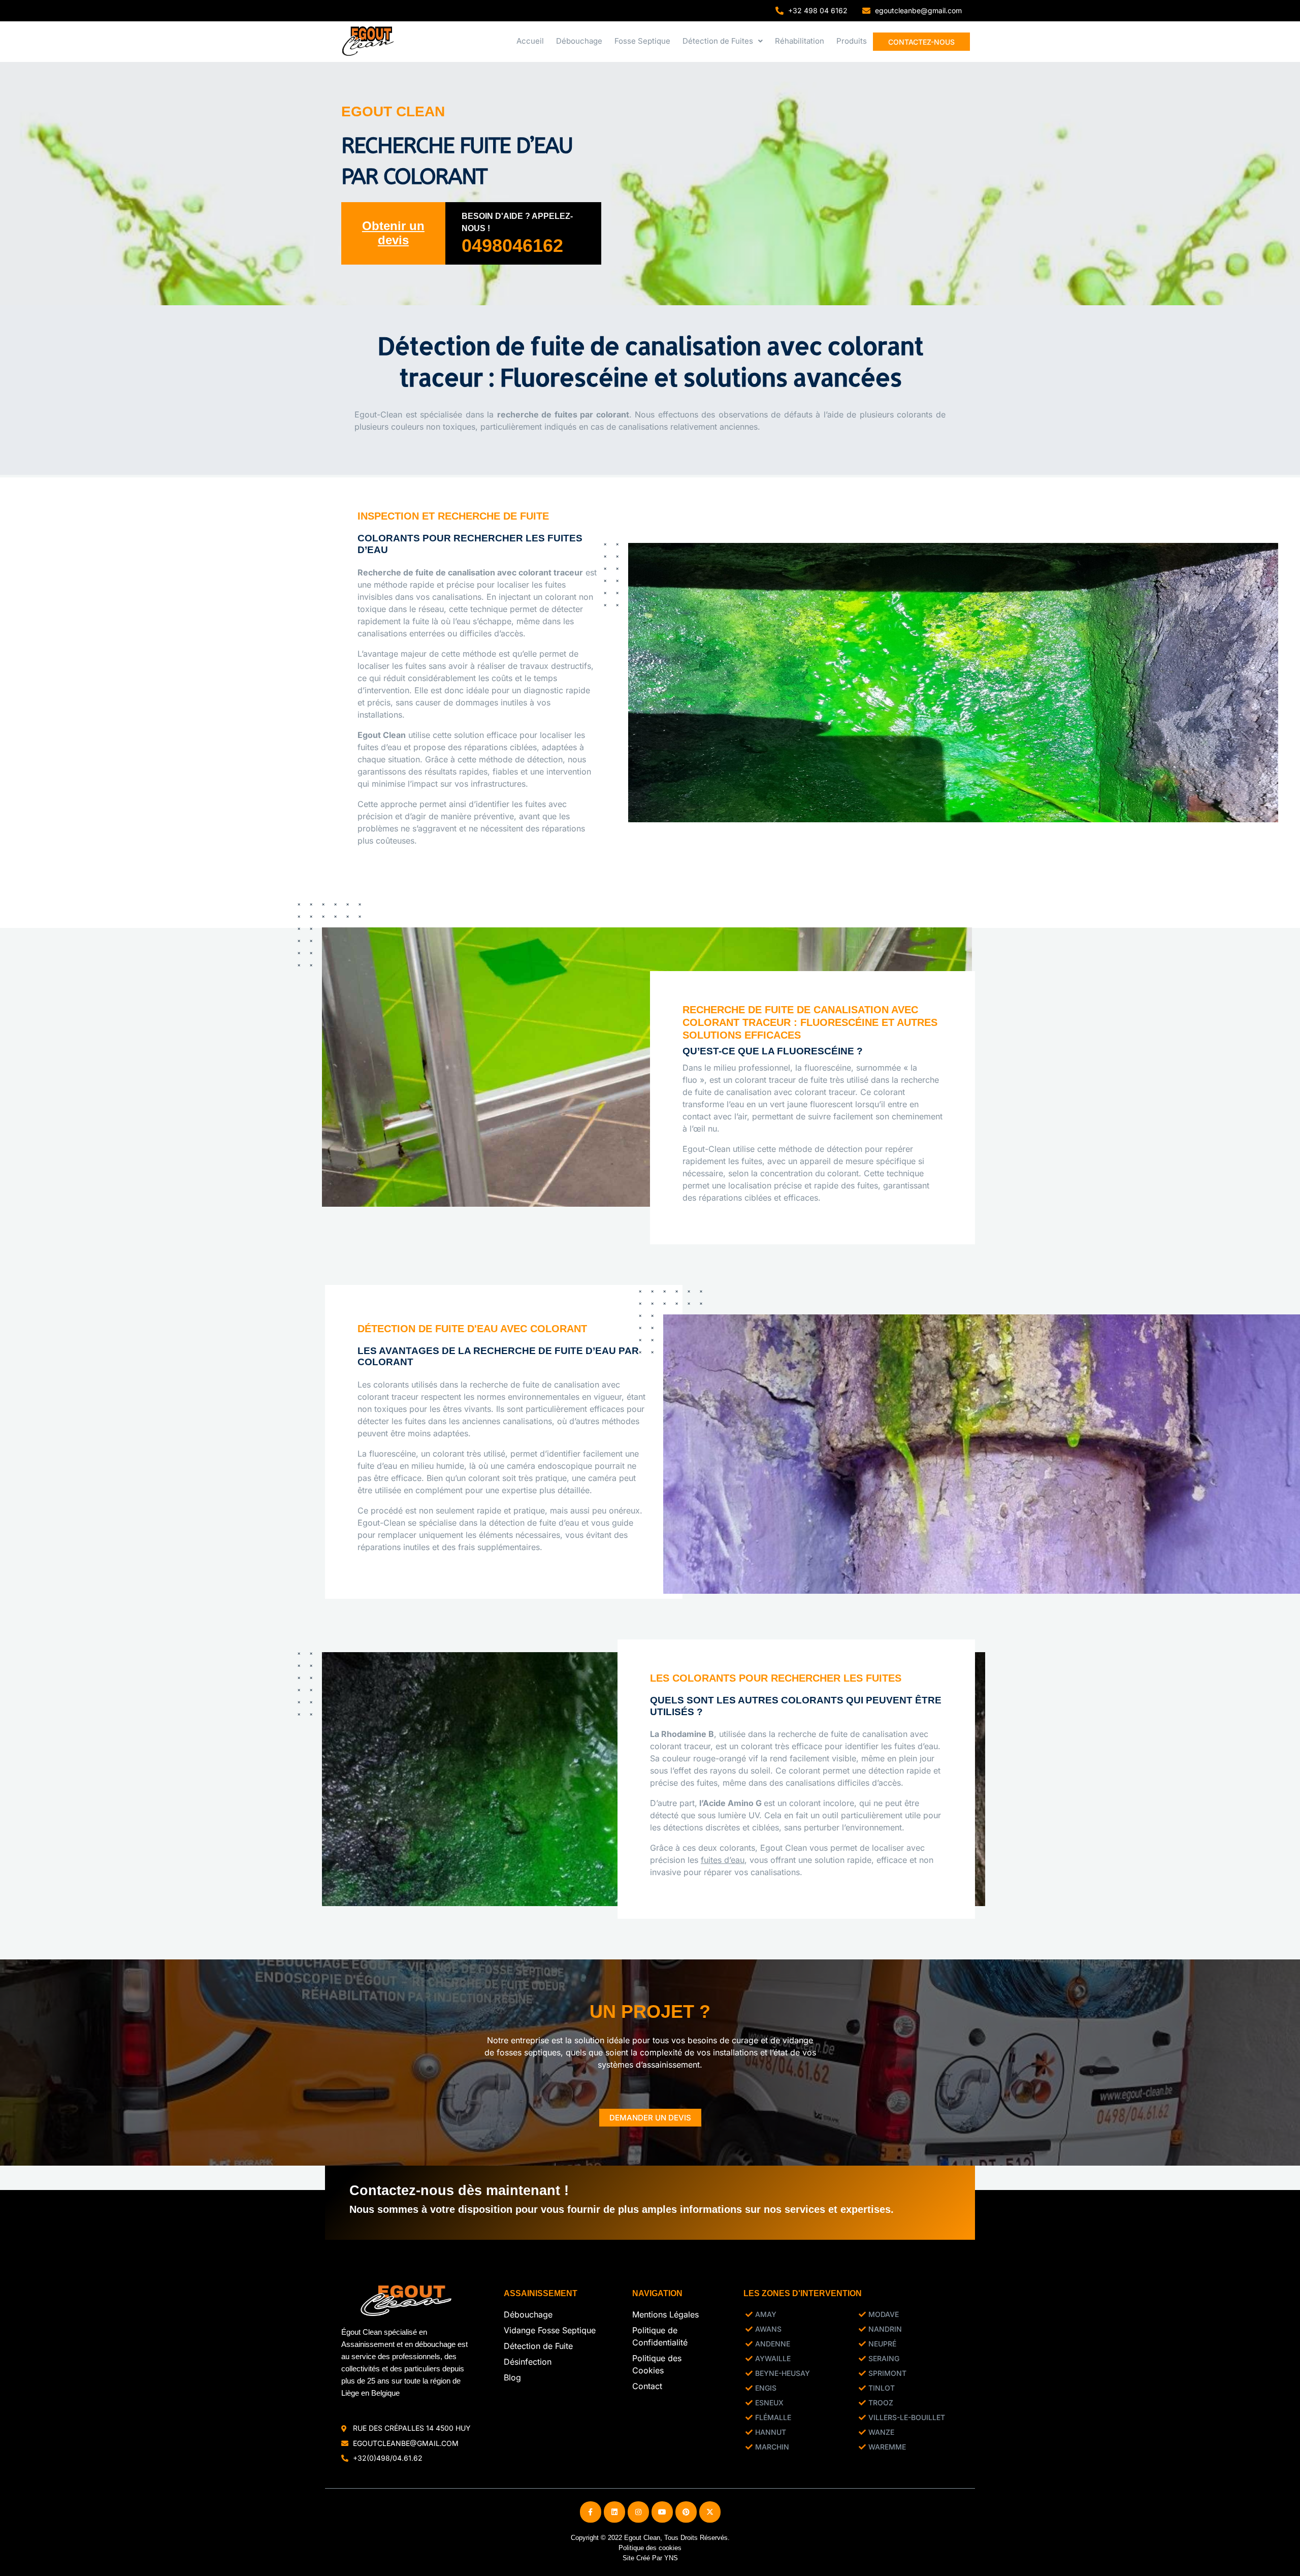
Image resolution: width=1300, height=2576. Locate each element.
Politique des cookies (650, 2547)
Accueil (530, 41)
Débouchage (579, 41)
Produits (852, 41)
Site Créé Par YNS (650, 2557)
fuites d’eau (723, 1860)
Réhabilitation (800, 41)
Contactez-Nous (921, 42)
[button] (723, 41)
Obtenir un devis (393, 233)
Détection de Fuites (718, 41)
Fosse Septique (642, 41)
